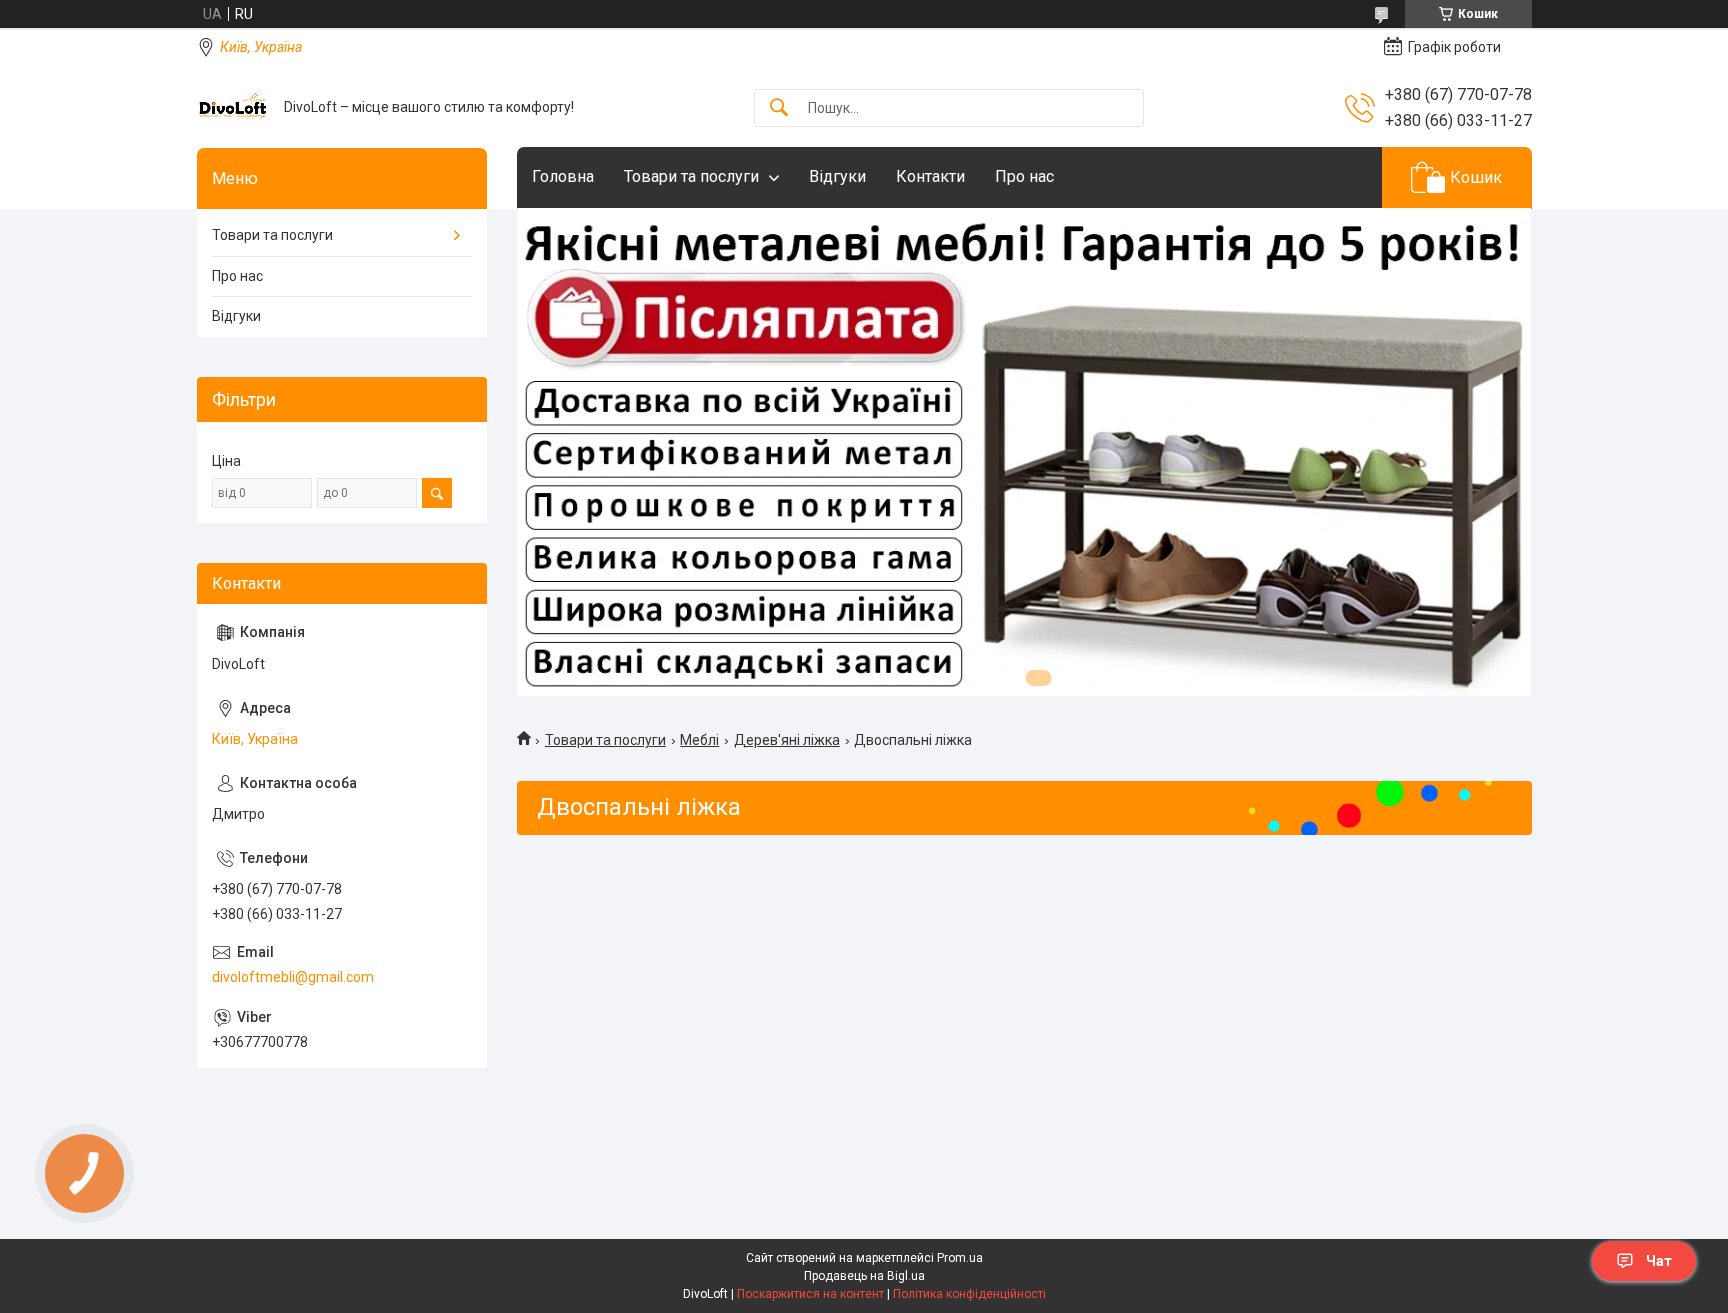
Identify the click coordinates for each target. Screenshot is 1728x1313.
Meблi (699, 740)
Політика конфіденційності (969, 1294)
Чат (1659, 1261)
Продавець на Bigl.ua (864, 1276)
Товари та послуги (691, 176)
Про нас (1024, 176)
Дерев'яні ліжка (787, 740)
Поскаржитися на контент (810, 1294)
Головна (563, 176)
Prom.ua (960, 1258)
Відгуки (837, 176)
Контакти (930, 176)
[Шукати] (779, 108)
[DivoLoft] (233, 107)
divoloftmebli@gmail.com (293, 977)
